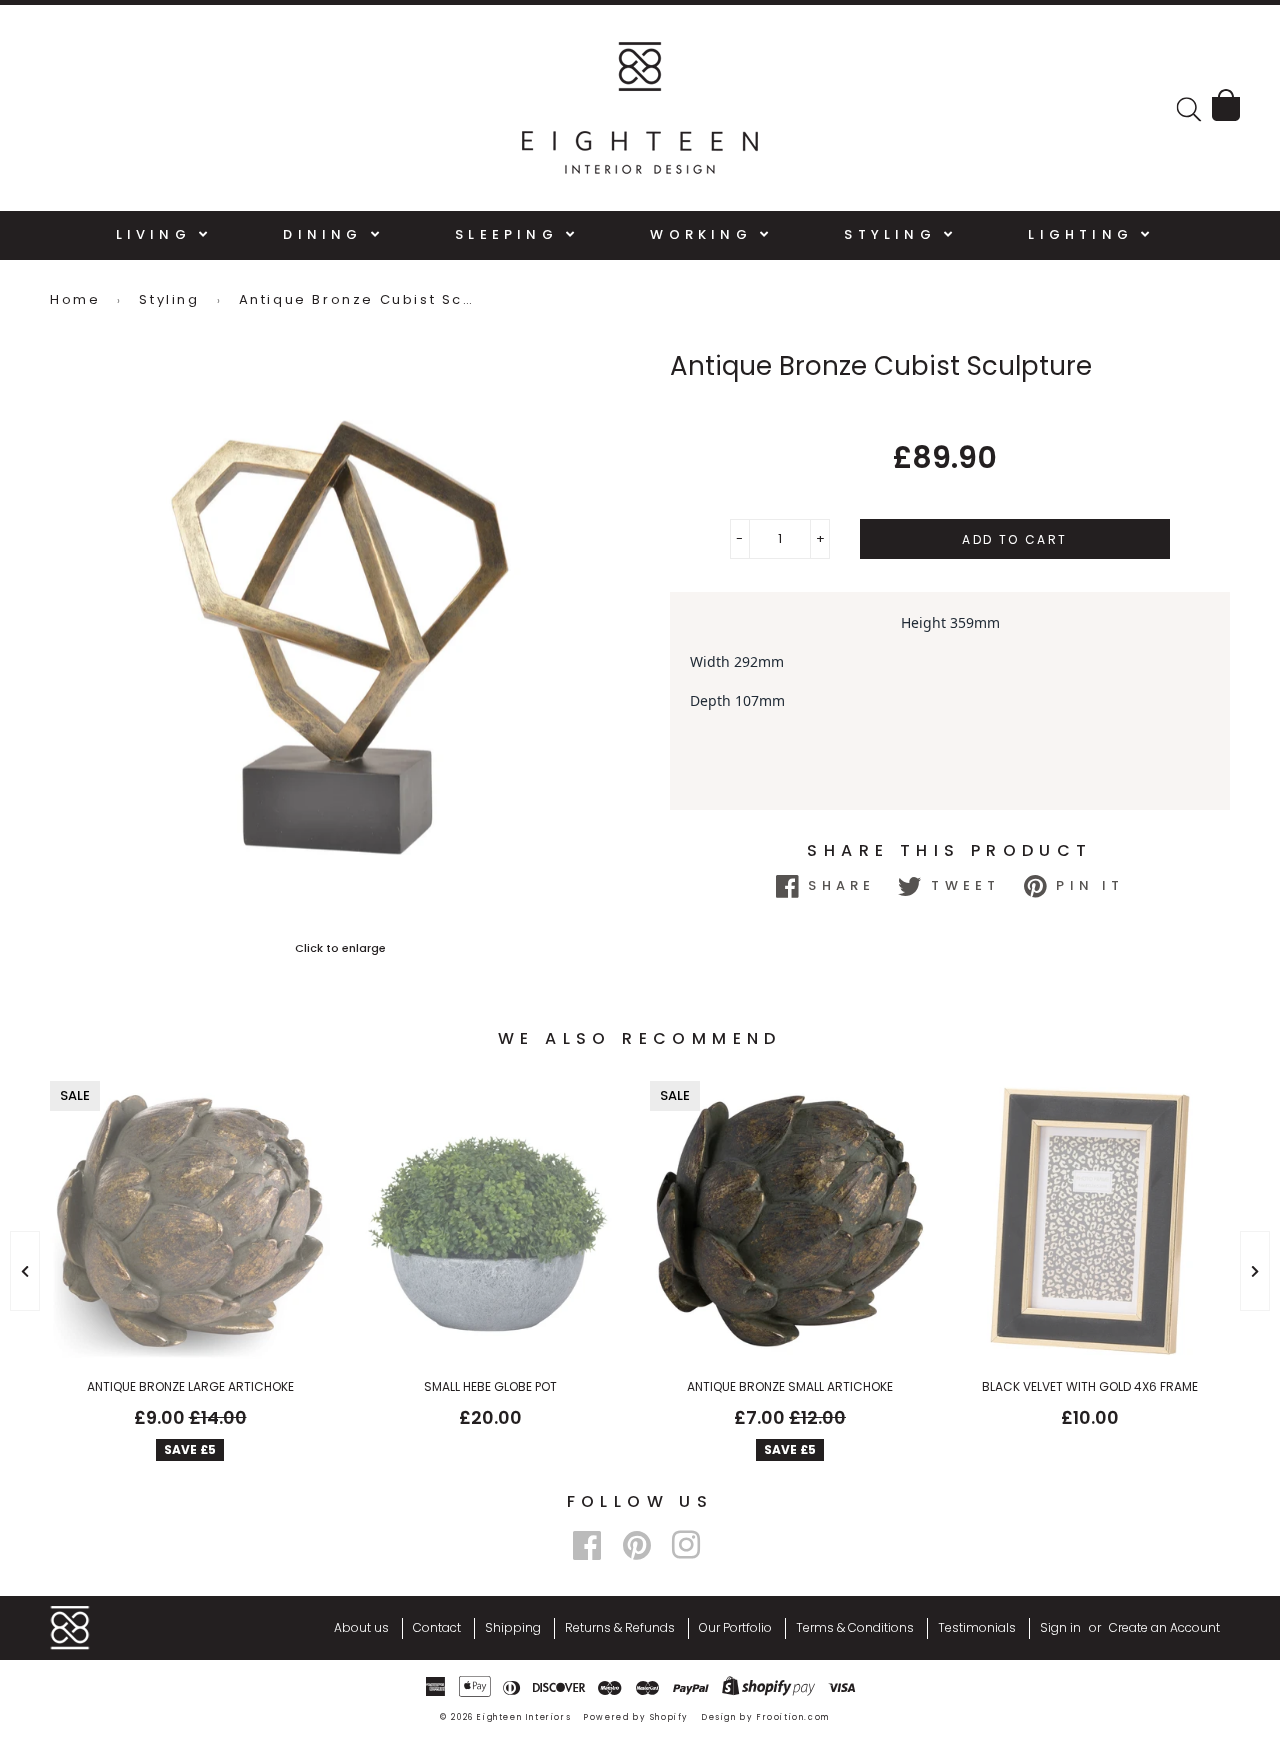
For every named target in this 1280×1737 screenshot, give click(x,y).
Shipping (513, 1627)
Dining (326, 234)
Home (75, 299)
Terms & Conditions (855, 1627)
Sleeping (510, 234)
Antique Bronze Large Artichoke (190, 1386)
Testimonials (977, 1627)
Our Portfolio (735, 1627)
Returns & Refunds (620, 1627)
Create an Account (1164, 1627)
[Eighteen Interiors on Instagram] (686, 1545)
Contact (437, 1627)
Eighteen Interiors (524, 1717)
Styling (894, 234)
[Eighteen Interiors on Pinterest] (637, 1545)
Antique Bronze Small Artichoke (790, 1386)
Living (157, 234)
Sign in (1060, 1627)
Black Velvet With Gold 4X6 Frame (1090, 1386)
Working (705, 234)
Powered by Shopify (636, 1717)
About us (361, 1627)
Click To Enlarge (340, 948)
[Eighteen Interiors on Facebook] (587, 1545)
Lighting (1084, 234)
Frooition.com (793, 1717)
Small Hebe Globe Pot (490, 1386)
